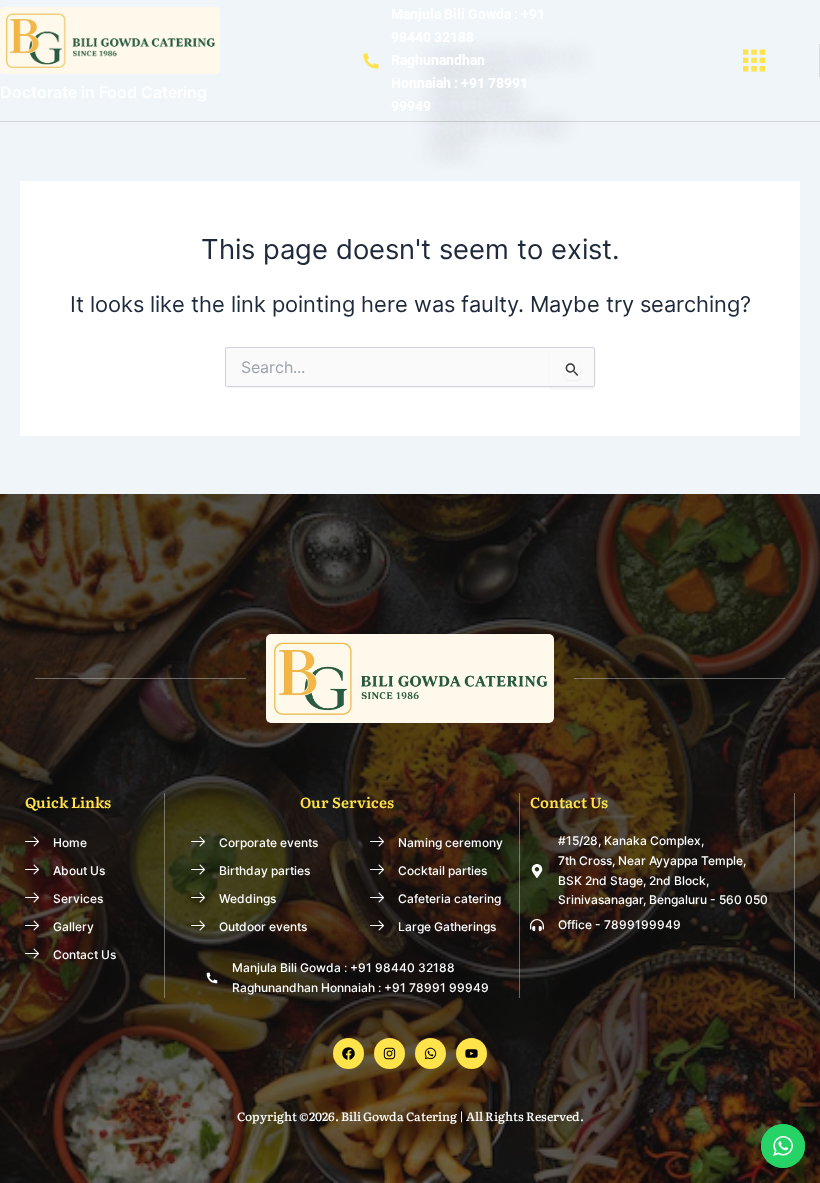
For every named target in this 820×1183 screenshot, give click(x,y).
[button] (753, 60)
